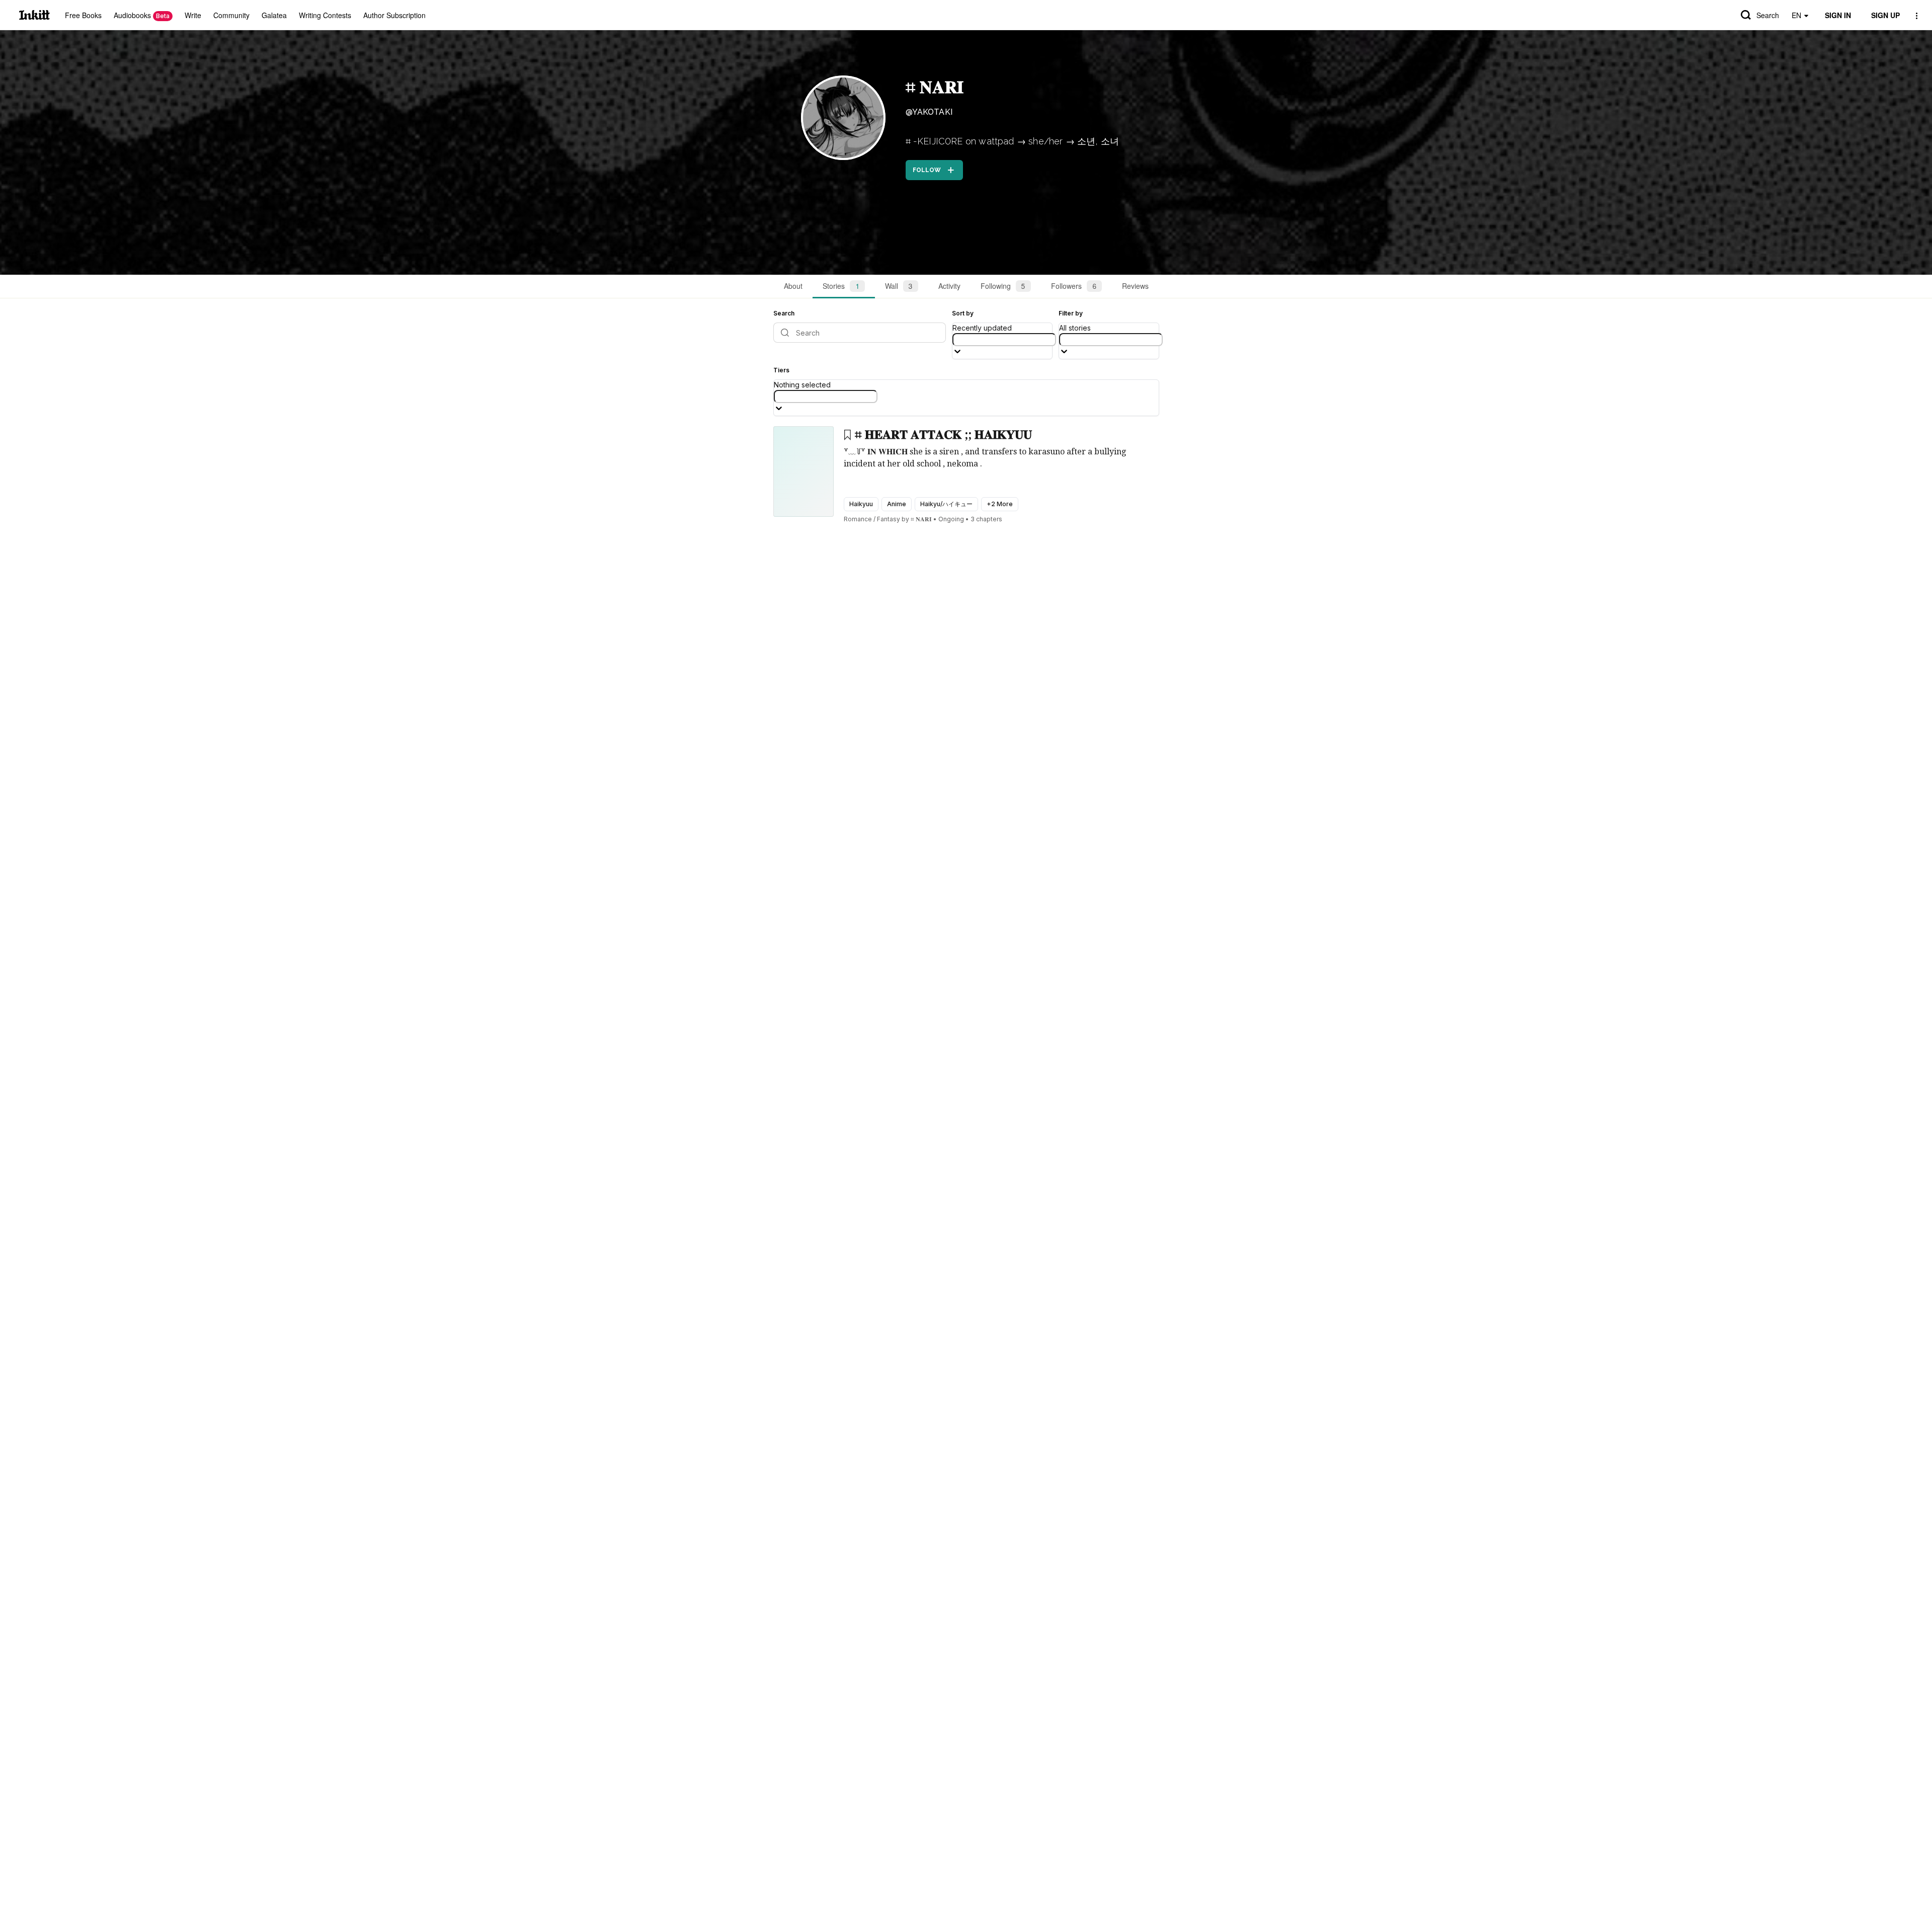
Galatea (274, 15)
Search (1768, 15)
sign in (1838, 15)
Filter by (1071, 313)
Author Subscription (394, 15)
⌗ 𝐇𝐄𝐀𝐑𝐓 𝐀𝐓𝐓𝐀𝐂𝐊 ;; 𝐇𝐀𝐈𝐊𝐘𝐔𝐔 (943, 435)
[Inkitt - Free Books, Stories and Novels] (34, 15)
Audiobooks (142, 15)
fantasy (889, 519)
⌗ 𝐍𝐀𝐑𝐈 (935, 87)
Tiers (781, 370)
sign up (1885, 15)
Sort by (963, 313)
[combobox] (1004, 340)
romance (858, 519)
